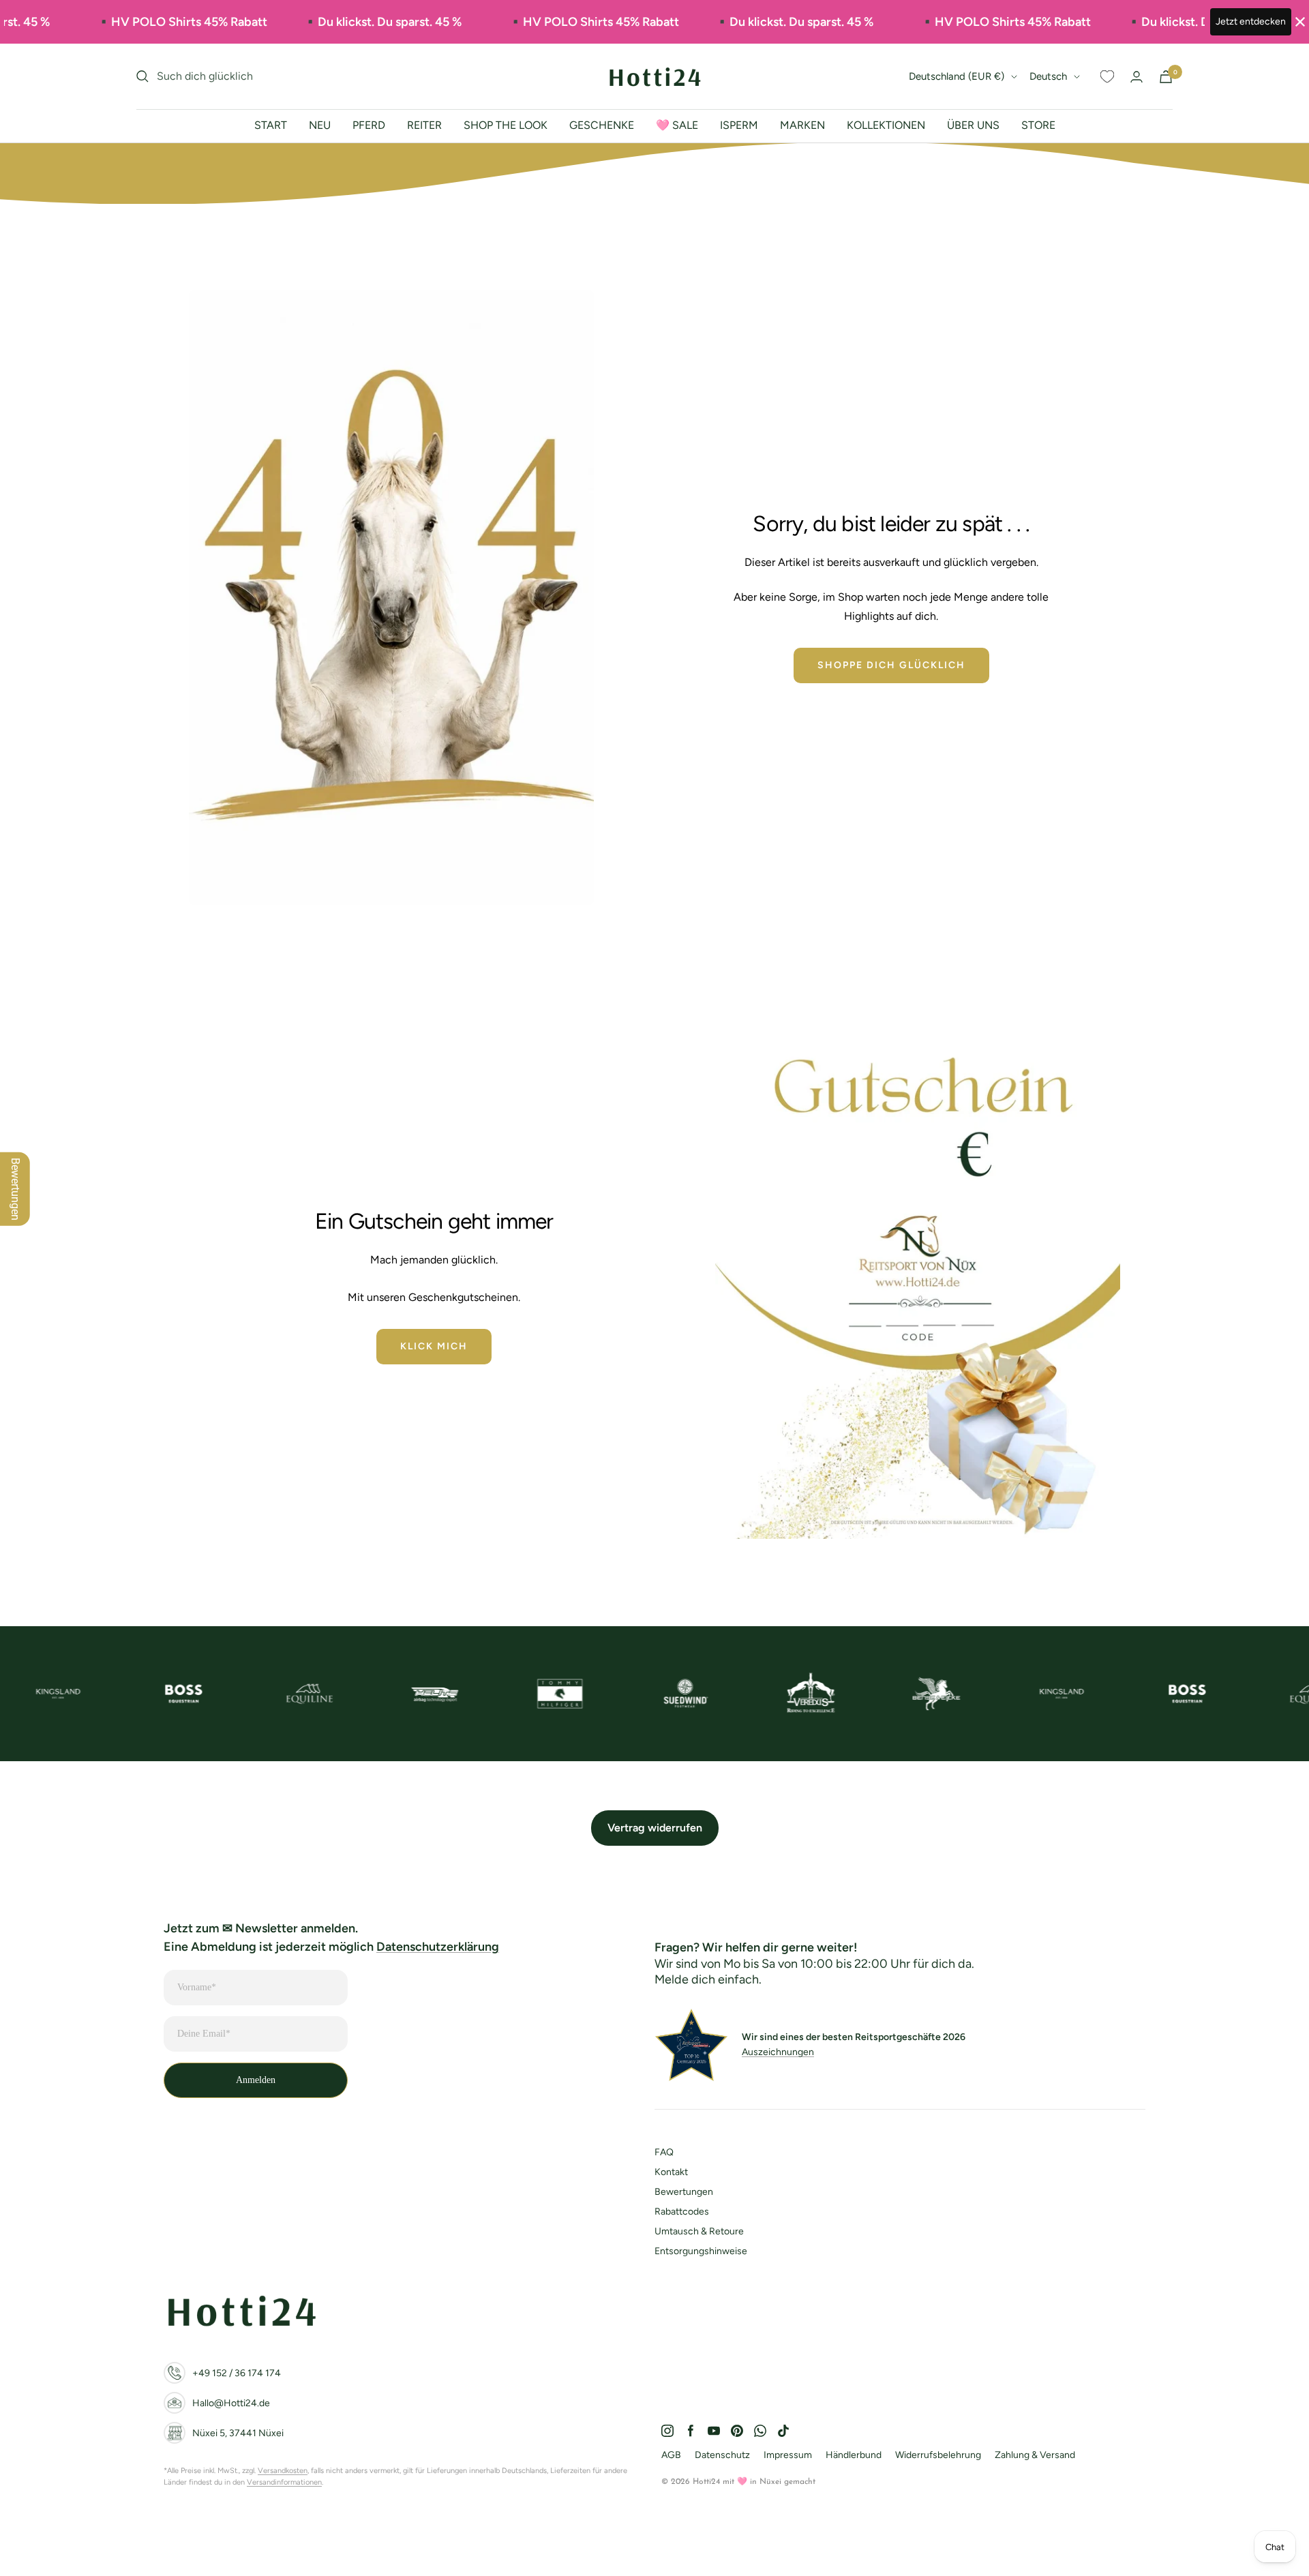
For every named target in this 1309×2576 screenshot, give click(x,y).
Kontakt (671, 2172)
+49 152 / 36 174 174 (237, 2373)
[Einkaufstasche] (1166, 77)
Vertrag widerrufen (655, 1828)
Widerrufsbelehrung (938, 2455)
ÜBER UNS (973, 125)
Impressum (788, 2455)
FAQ (664, 2152)
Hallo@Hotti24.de (231, 2403)
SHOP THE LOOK (506, 125)
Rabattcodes (682, 2212)
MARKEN (802, 125)
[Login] (1137, 77)
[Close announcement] (1300, 22)
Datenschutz (722, 2455)
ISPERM (739, 125)
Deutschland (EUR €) (957, 76)
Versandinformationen (284, 2482)
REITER (424, 125)
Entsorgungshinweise (701, 2251)
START (271, 125)
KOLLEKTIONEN (886, 125)
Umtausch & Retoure (699, 2231)
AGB (671, 2455)
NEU (320, 125)
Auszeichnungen (778, 2052)
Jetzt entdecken (1251, 21)
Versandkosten (283, 2471)
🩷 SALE (677, 125)
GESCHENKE (602, 125)
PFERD (369, 125)
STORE (1038, 125)
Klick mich (434, 1346)
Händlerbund (854, 2455)
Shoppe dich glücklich (891, 665)
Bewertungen (684, 2192)
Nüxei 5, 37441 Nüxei (238, 2433)
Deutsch (1048, 76)
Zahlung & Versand (1035, 2455)
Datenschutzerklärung (438, 1947)
